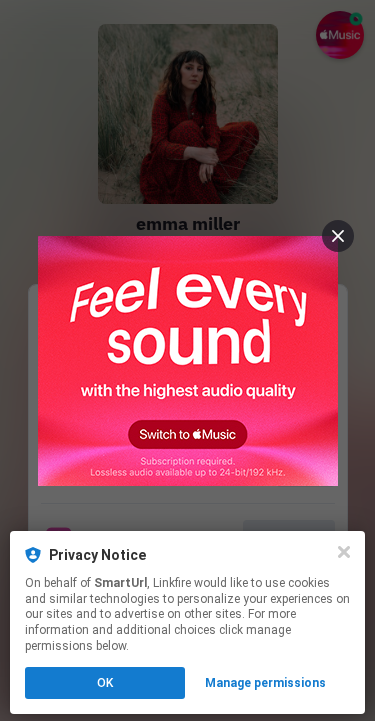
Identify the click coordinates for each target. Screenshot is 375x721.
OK (105, 683)
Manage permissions (265, 683)
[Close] (344, 552)
